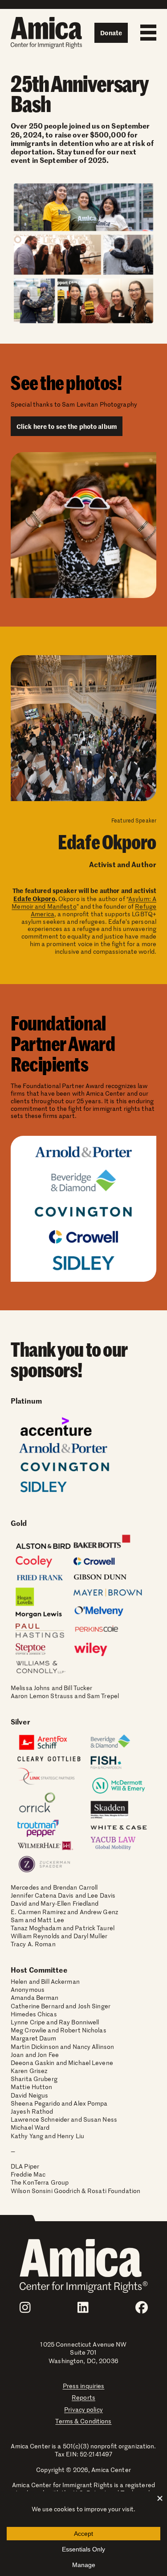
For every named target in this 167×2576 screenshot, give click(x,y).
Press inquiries (84, 2386)
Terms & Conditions (83, 2421)
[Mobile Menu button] (146, 33)
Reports (83, 2397)
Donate (111, 33)
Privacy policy (83, 2409)
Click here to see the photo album (67, 426)
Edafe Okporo (34, 898)
